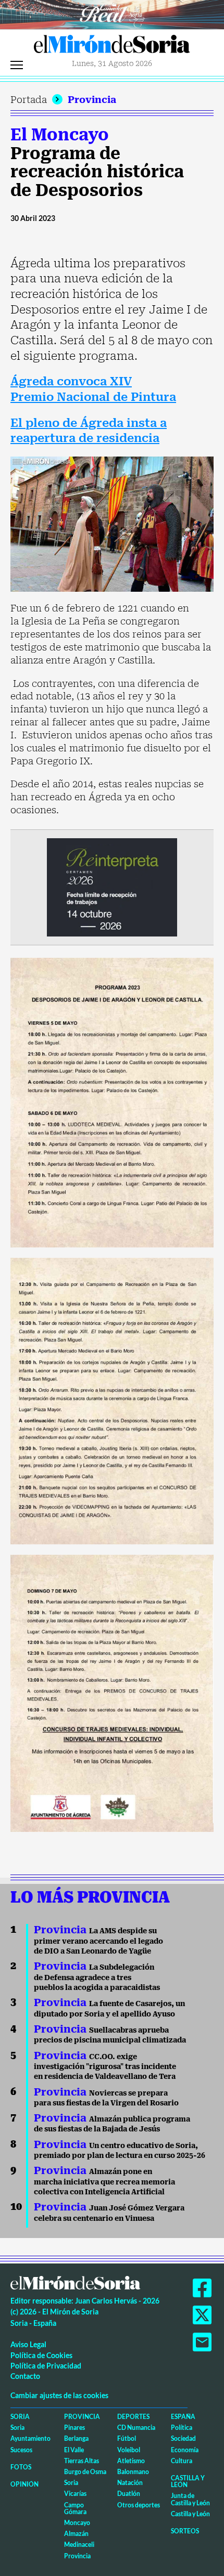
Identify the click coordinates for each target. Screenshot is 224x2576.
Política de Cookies (41, 2355)
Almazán (76, 2534)
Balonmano (133, 2472)
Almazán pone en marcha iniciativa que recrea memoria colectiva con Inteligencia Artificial (104, 2182)
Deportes (133, 2417)
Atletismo (131, 2461)
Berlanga (76, 2438)
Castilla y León (188, 2481)
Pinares (74, 2428)
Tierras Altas (82, 2461)
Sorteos (185, 2531)
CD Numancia (136, 2428)
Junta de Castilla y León (190, 2499)
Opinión (24, 2484)
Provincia (92, 100)
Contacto (25, 2376)
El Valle (74, 2450)
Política (182, 2428)
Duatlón (129, 2494)
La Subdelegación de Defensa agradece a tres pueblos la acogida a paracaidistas (97, 1977)
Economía (185, 2450)
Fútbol (127, 2438)
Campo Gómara (75, 2508)
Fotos (21, 2467)
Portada (29, 100)
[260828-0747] (112, 14)
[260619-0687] (112, 886)
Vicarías (75, 2494)
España (183, 2417)
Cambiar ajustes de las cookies (59, 2395)
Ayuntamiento (30, 2438)
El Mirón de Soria (112, 47)
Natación (130, 2483)
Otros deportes (139, 2505)
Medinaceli (79, 2545)
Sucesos (21, 2450)
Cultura (182, 2461)
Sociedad (183, 2438)
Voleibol (129, 2450)
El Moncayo (60, 135)
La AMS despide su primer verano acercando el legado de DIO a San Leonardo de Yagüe (98, 1941)
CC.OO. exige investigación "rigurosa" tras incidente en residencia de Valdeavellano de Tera (105, 2067)
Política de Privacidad (46, 2366)
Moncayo (77, 2523)
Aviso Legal (28, 2344)
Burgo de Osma (85, 2472)
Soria (20, 2417)
